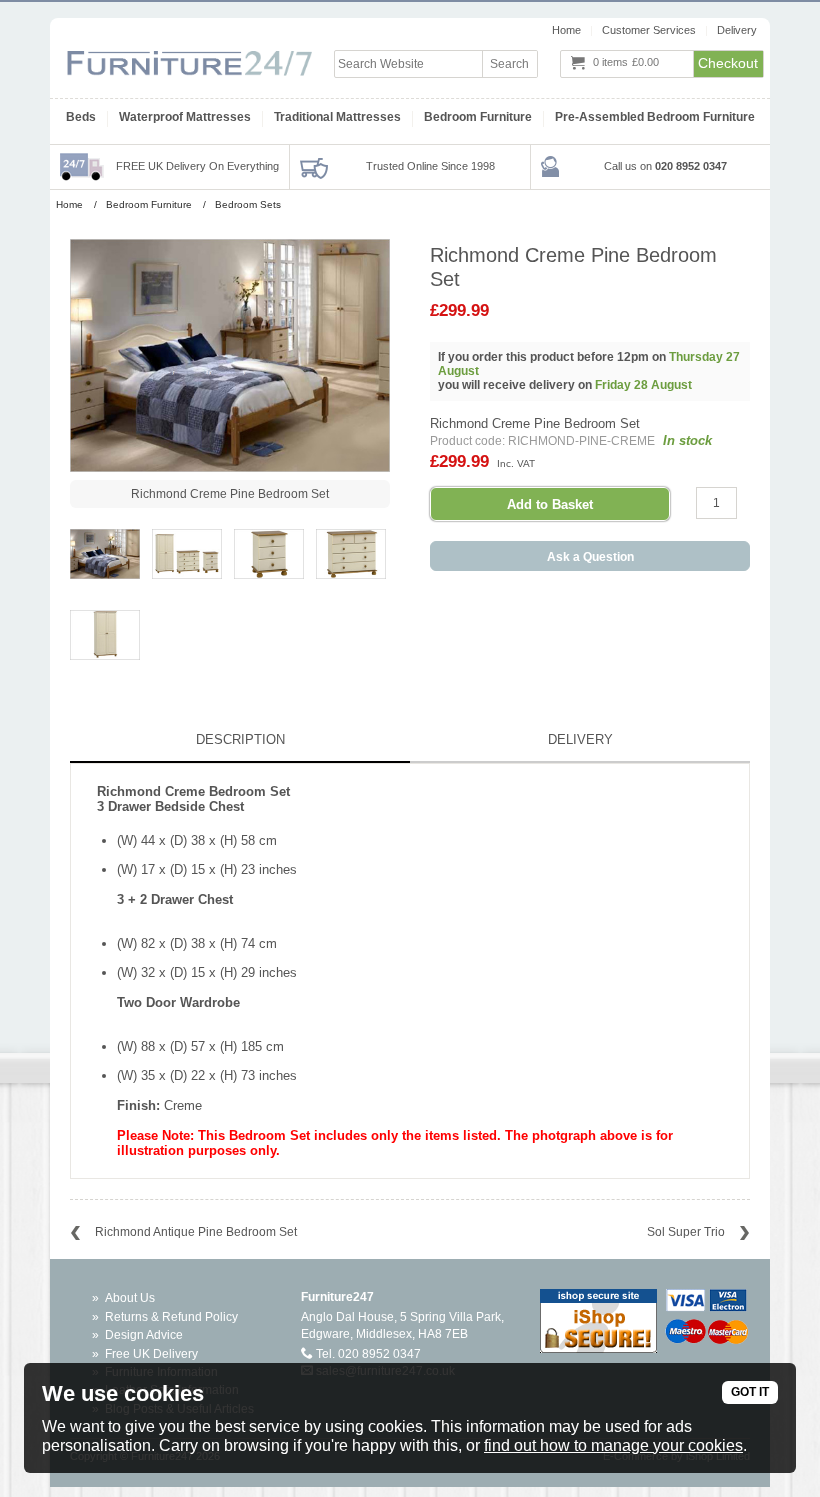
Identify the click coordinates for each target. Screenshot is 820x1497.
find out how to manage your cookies (613, 1445)
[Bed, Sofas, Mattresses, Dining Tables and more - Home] (189, 53)
